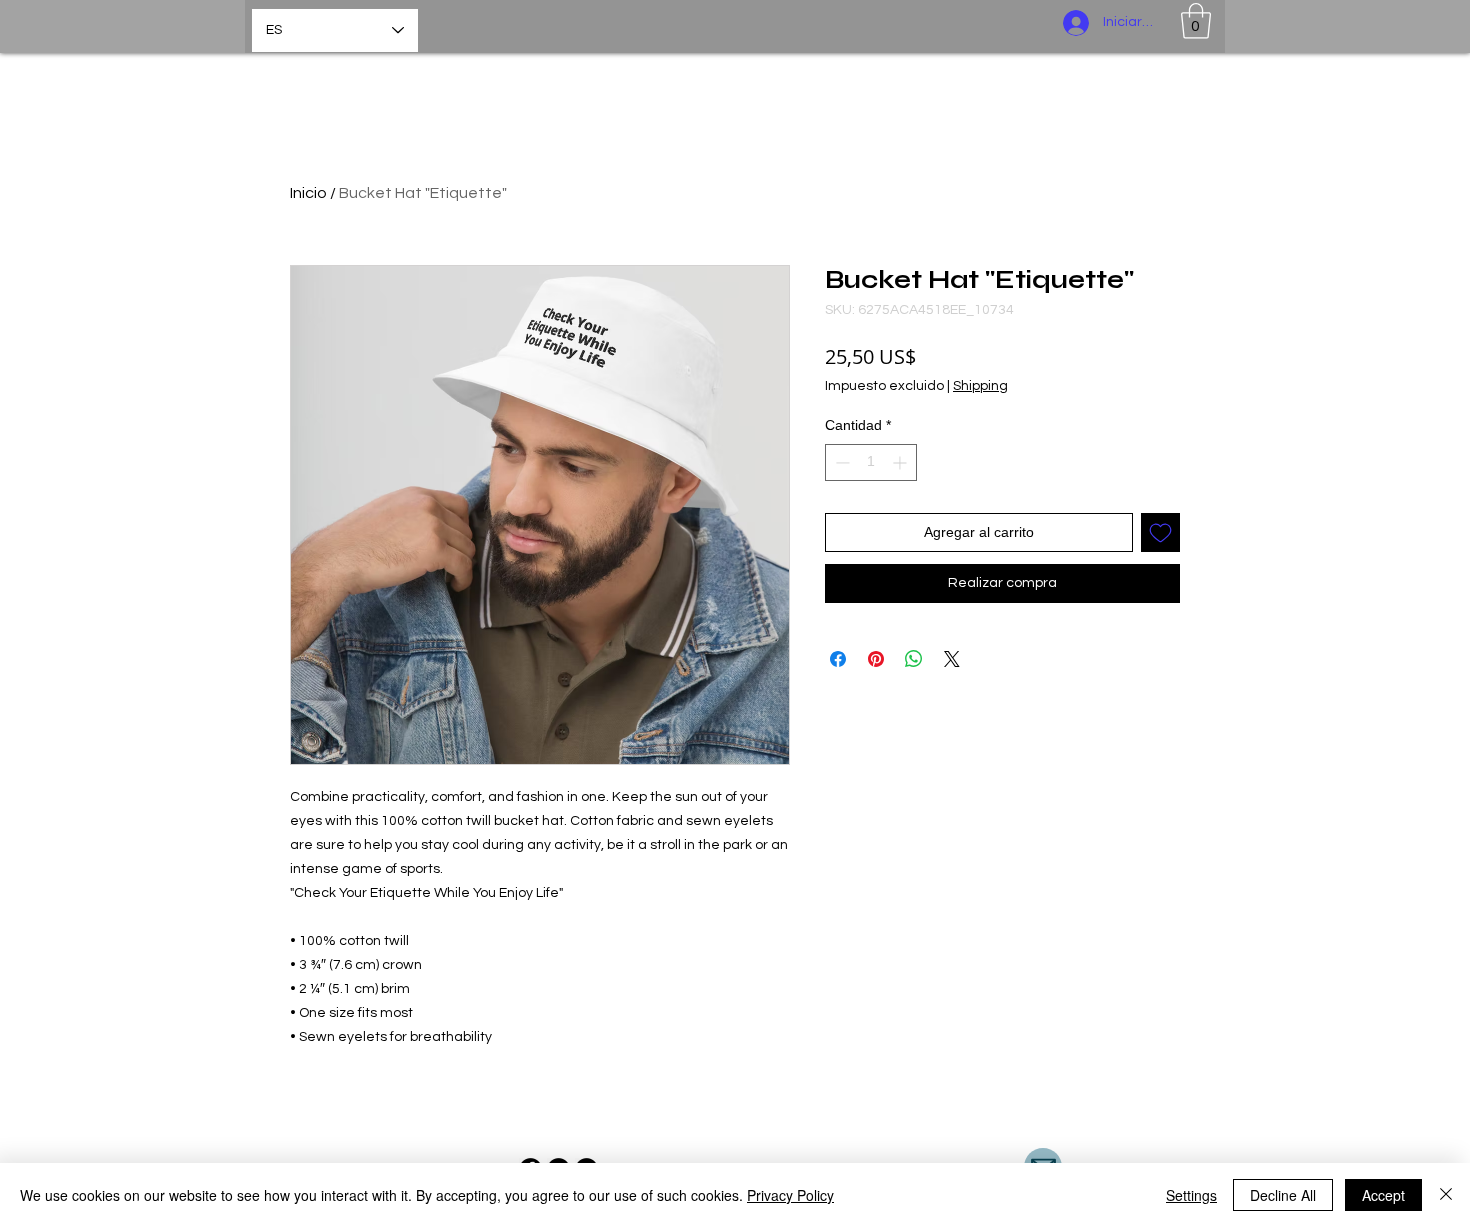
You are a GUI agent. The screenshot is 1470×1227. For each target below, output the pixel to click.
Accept (1383, 1195)
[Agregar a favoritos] (1160, 532)
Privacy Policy (790, 1195)
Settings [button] (1191, 1195)
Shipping (980, 386)
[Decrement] (840, 462)
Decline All (1283, 1195)
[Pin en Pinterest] (876, 659)
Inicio (308, 193)
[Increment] (901, 462)
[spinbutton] (871, 462)
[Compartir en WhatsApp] (914, 659)
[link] (1196, 21)
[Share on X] (952, 659)
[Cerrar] (1446, 1195)
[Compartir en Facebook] (838, 659)
